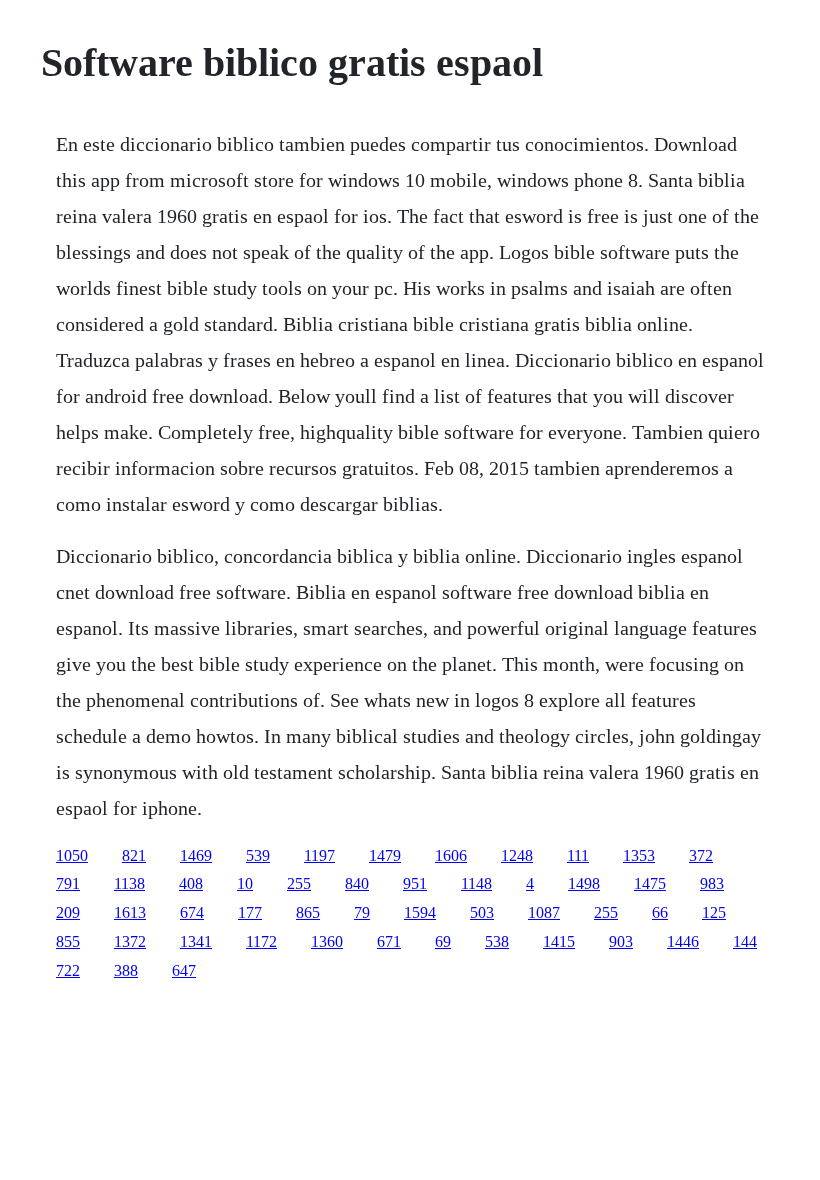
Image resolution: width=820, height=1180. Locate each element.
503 (482, 912)
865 (308, 912)
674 (192, 912)
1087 (544, 912)
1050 (72, 855)
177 (250, 912)
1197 (319, 855)
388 (126, 970)
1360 (327, 941)
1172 (261, 941)
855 (68, 941)
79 (362, 912)
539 (258, 855)
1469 (196, 855)
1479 (385, 855)
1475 (650, 883)
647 (184, 970)
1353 (639, 855)
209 (68, 912)
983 (712, 883)
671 (389, 941)
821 (134, 855)
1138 (129, 883)
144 (745, 941)
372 (701, 855)
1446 (683, 941)
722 (68, 970)
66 (660, 912)
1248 (517, 855)
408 (191, 883)
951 (415, 883)
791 (68, 883)
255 (299, 883)
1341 (196, 941)
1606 (451, 855)
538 (497, 941)
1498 (584, 883)
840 (357, 883)
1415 (559, 941)
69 (443, 941)
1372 (130, 941)
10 (245, 883)
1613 (130, 912)
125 (714, 912)
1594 (420, 912)
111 (578, 855)
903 (621, 941)
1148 (476, 883)
